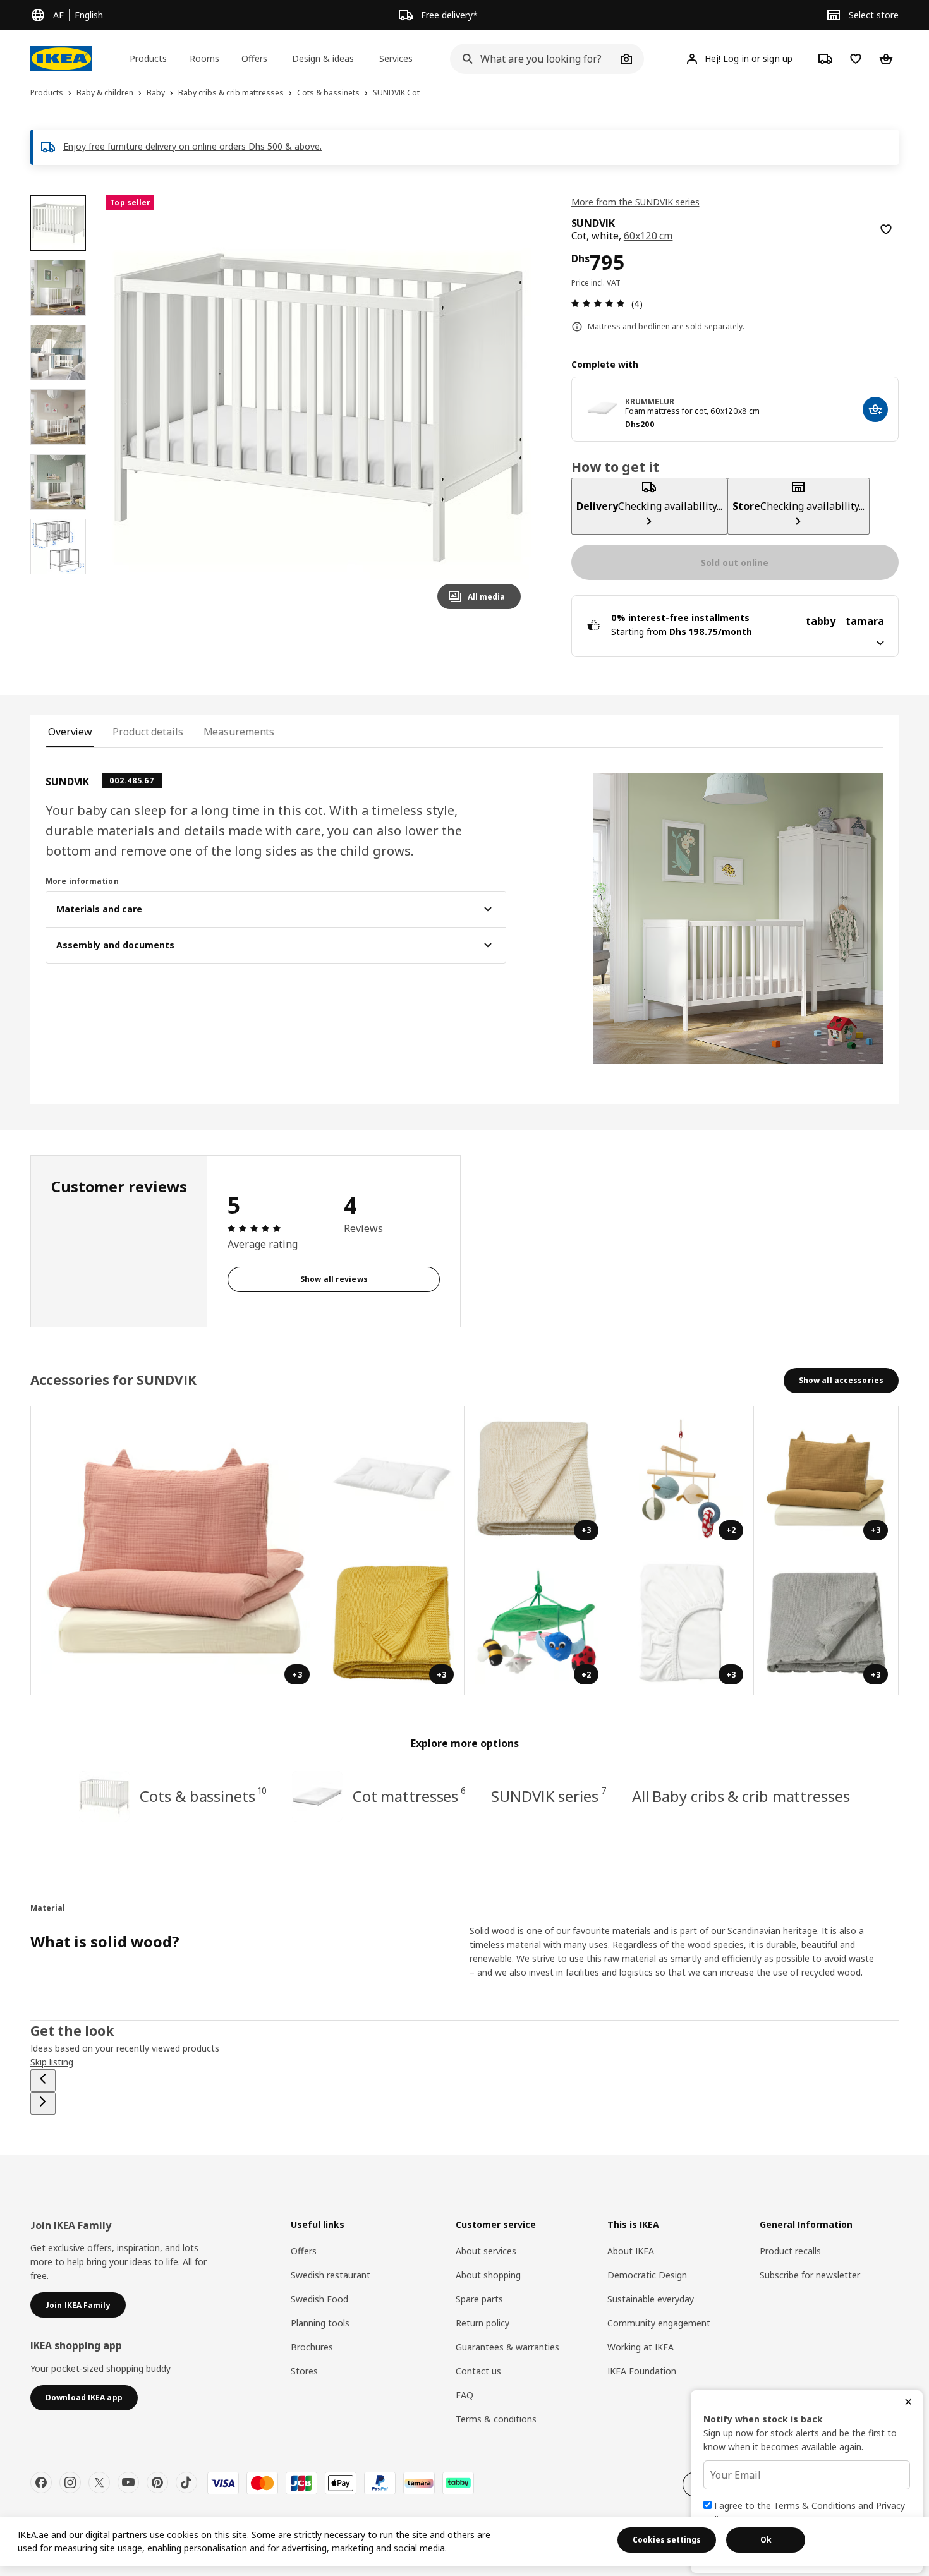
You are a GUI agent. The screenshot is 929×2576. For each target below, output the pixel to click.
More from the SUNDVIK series (635, 202)
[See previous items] (43, 2081)
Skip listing (52, 2062)
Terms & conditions (496, 2419)
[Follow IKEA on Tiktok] (186, 2482)
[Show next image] (506, 407)
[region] (318, 407)
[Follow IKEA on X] (99, 2482)
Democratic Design (647, 2275)
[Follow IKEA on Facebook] (41, 2482)
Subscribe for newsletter (810, 2275)
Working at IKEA (641, 2347)
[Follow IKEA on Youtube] (128, 2482)
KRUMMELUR (650, 402)
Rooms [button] (204, 58)
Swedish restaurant (331, 2275)
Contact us (478, 2371)
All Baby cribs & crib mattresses (741, 1796)
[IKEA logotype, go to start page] (61, 59)
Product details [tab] (148, 732)
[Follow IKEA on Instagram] (70, 2482)
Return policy (483, 2323)
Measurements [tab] (239, 732)
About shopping (488, 2275)
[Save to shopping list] (886, 229)
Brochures (312, 2347)
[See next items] (43, 2103)
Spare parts (479, 2299)
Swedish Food (319, 2299)
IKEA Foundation (642, 2371)
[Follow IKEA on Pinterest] (157, 2482)
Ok (766, 2540)
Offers (304, 2251)
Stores (304, 2371)
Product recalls (790, 2251)
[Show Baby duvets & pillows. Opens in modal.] (393, 1479)
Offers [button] (254, 58)
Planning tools (320, 2323)
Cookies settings (667, 2540)
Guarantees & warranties (507, 2347)
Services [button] (396, 58)
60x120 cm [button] (648, 236)
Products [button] (148, 58)
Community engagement (659, 2323)
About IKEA (631, 2251)
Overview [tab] (70, 732)
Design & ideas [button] (323, 58)
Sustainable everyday (651, 2299)
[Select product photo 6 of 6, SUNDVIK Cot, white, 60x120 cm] (58, 547)
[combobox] (533, 59)
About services (486, 2251)
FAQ (464, 2395)
